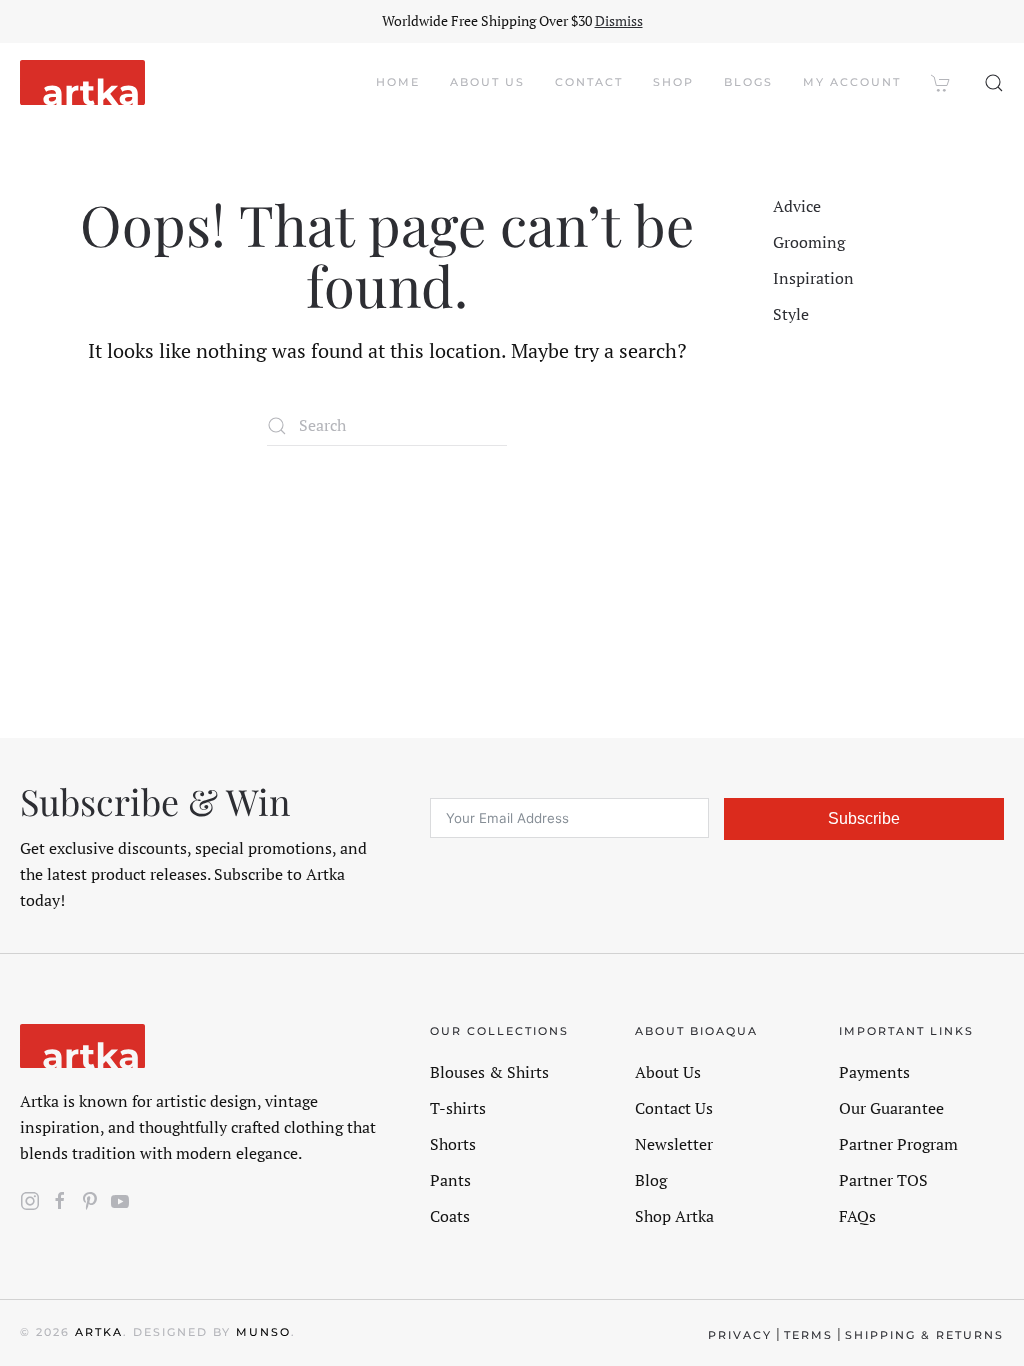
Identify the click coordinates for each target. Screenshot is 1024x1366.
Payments (874, 1072)
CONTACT (589, 82)
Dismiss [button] (619, 20)
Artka (99, 1332)
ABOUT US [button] (487, 82)
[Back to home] (82, 83)
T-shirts (458, 1108)
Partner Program (898, 1144)
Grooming (809, 242)
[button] (994, 83)
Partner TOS (883, 1180)
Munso (263, 1332)
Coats (450, 1216)
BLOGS (748, 82)
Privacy (740, 1335)
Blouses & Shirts (489, 1072)
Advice (797, 206)
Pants (450, 1180)
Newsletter (674, 1144)
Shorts (453, 1144)
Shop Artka (674, 1216)
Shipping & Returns (924, 1335)
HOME (398, 82)
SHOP (673, 82)
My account (852, 82)
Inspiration (813, 278)
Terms (808, 1335)
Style (791, 314)
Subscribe (864, 818)
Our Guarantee (891, 1108)
